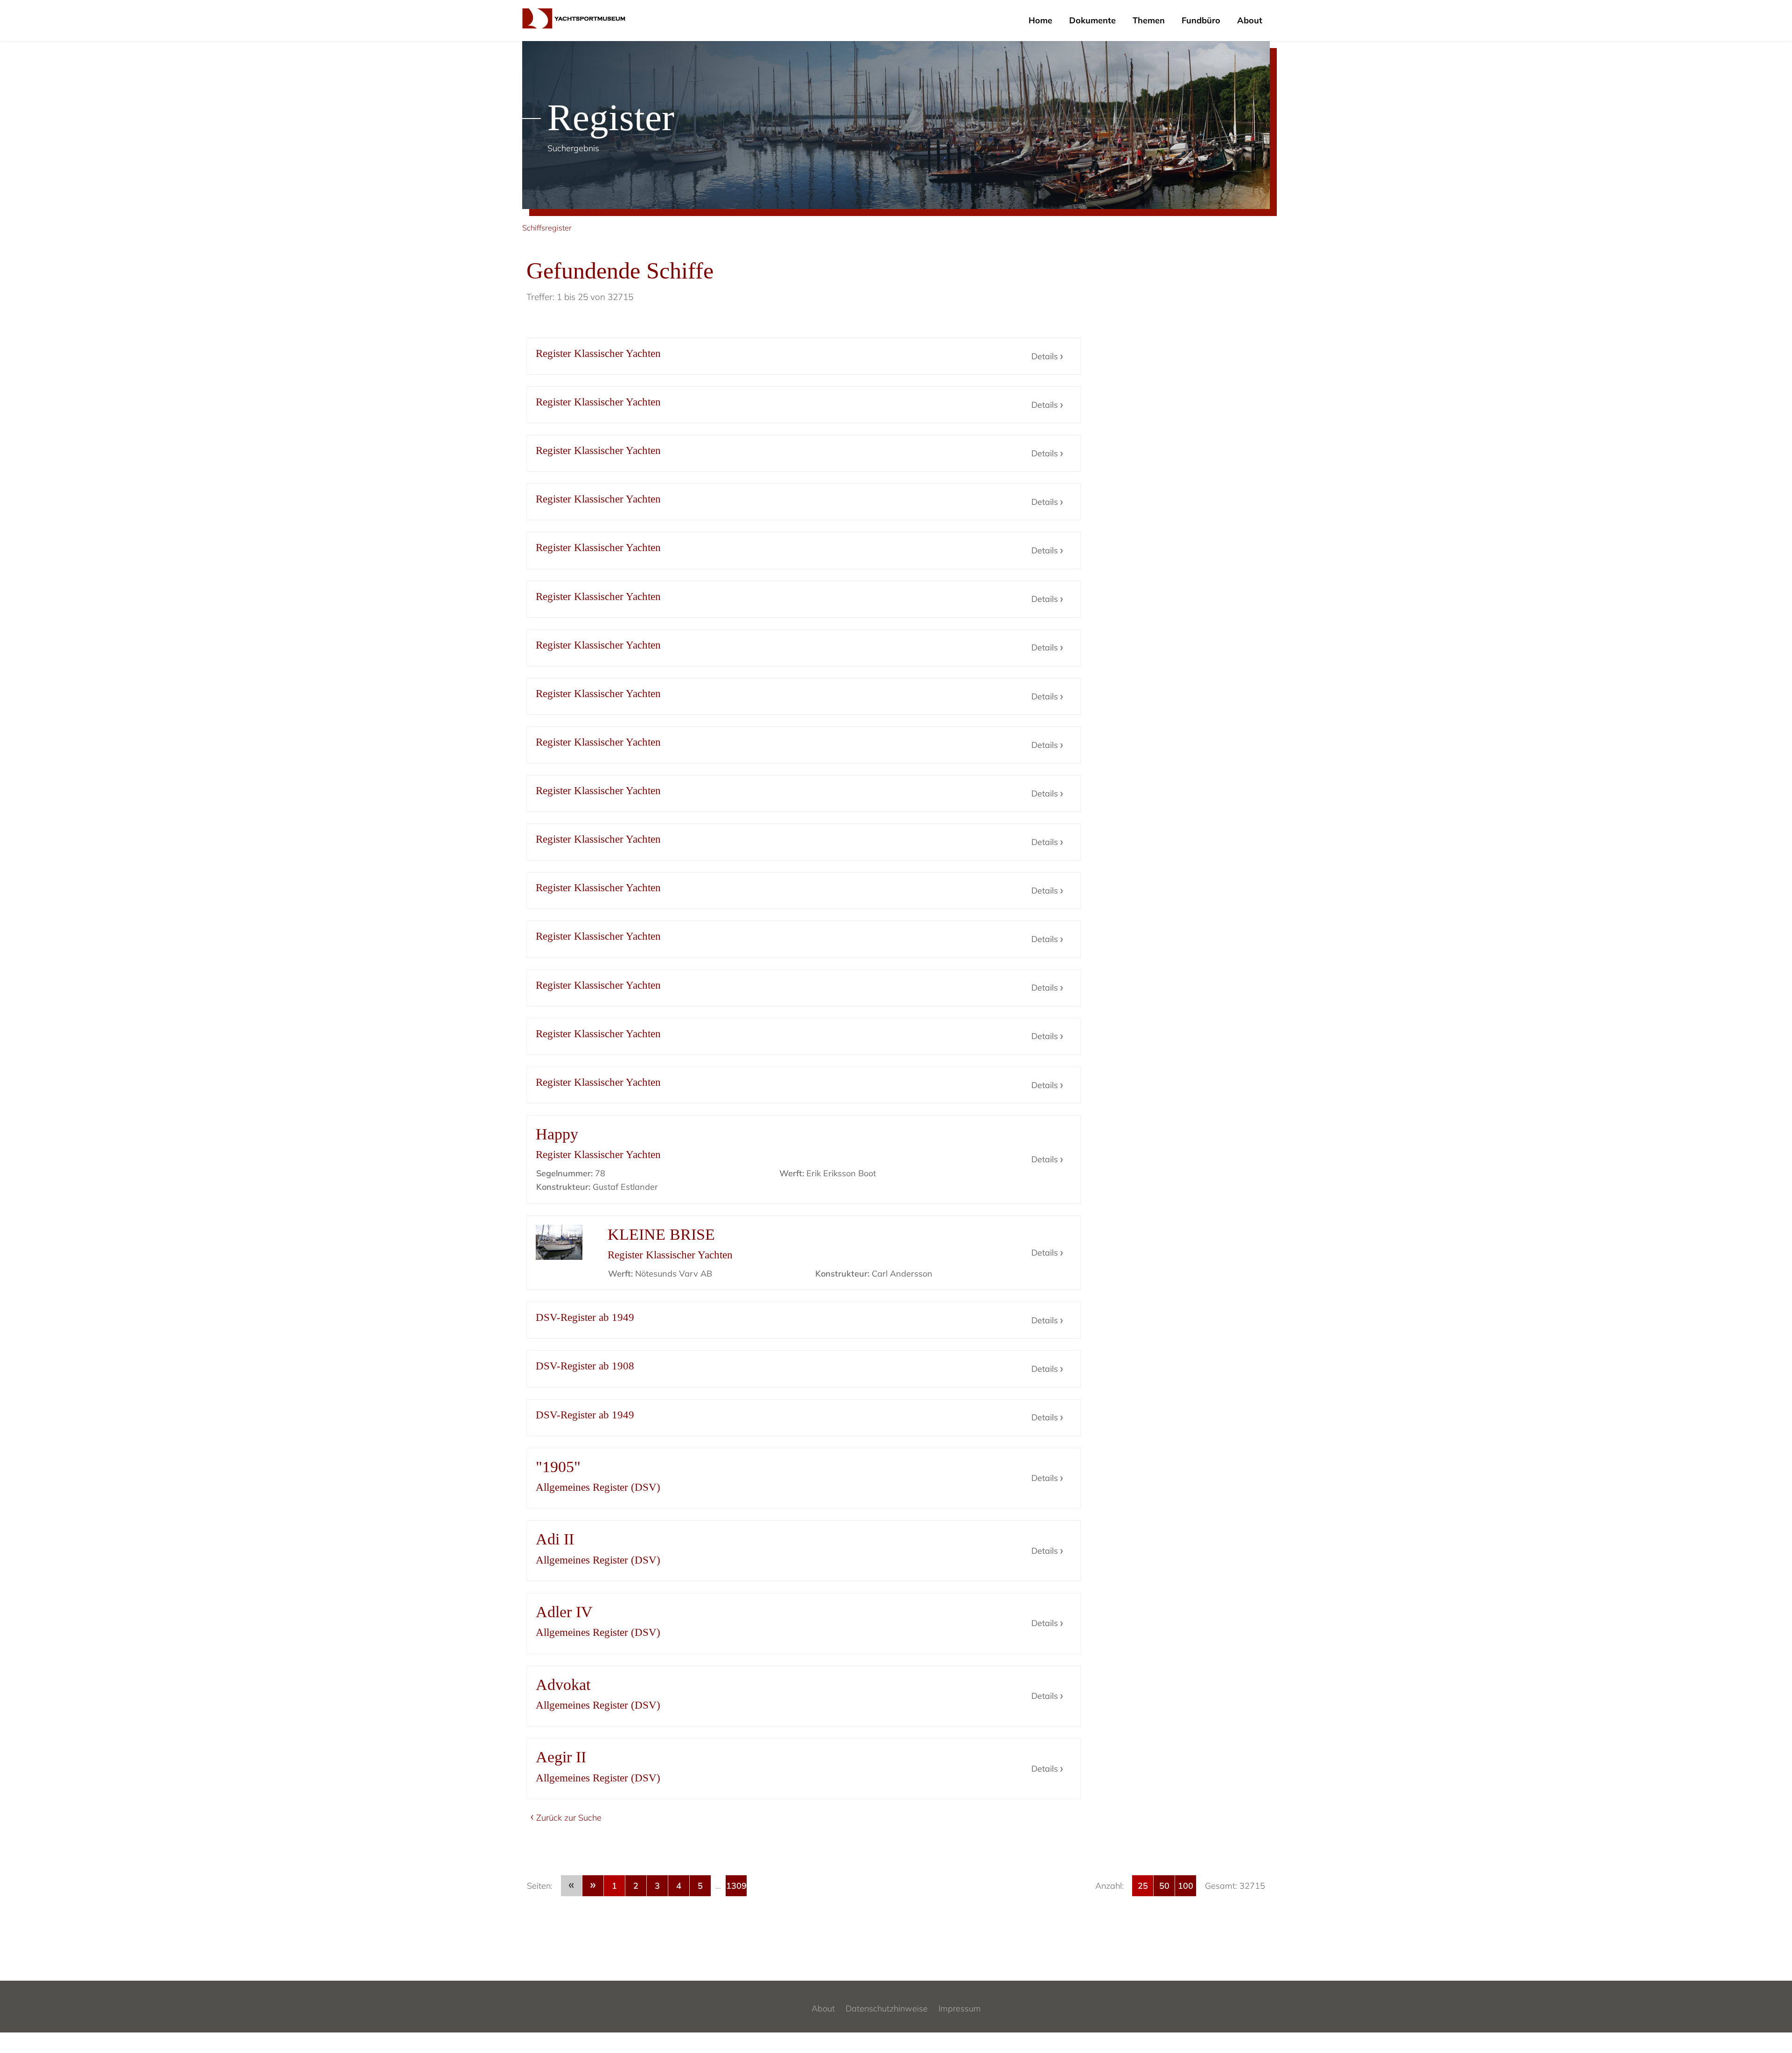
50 (1164, 1886)
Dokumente (1092, 20)
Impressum (960, 2008)
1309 (736, 1886)
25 (1143, 1886)
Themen (1149, 20)
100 (1186, 1886)
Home (1040, 20)
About (1250, 20)
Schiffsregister (547, 228)
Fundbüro (1201, 20)
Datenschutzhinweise (887, 2008)
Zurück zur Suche (569, 1818)
